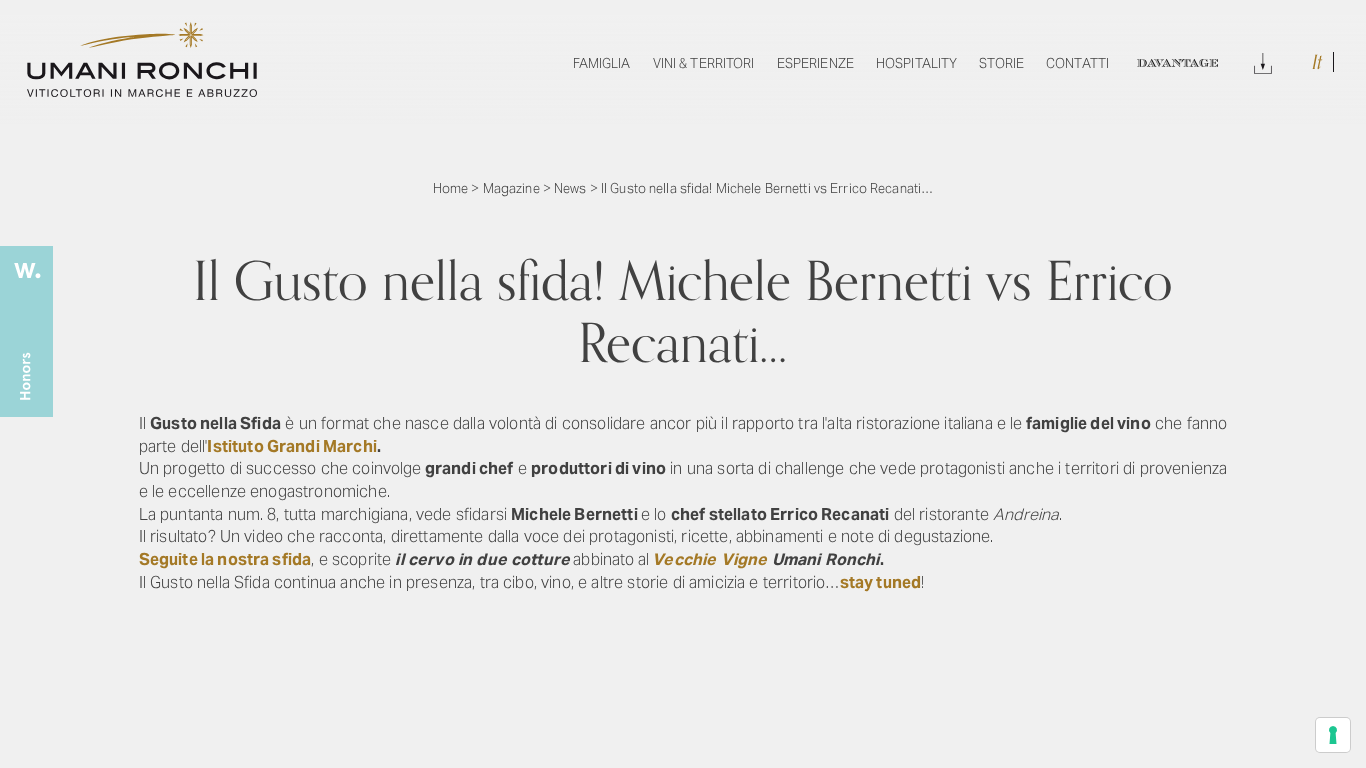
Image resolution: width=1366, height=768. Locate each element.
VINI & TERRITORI (704, 63)
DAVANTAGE (1177, 63)
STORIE (1001, 63)
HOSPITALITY (916, 63)
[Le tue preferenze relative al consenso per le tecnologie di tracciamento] (1333, 735)
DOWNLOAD (1263, 60)
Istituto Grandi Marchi (292, 446)
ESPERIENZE (815, 63)
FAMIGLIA (602, 63)
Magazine (511, 188)
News (570, 188)
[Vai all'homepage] (142, 91)
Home (451, 188)
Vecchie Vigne (709, 559)
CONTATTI (1077, 63)
